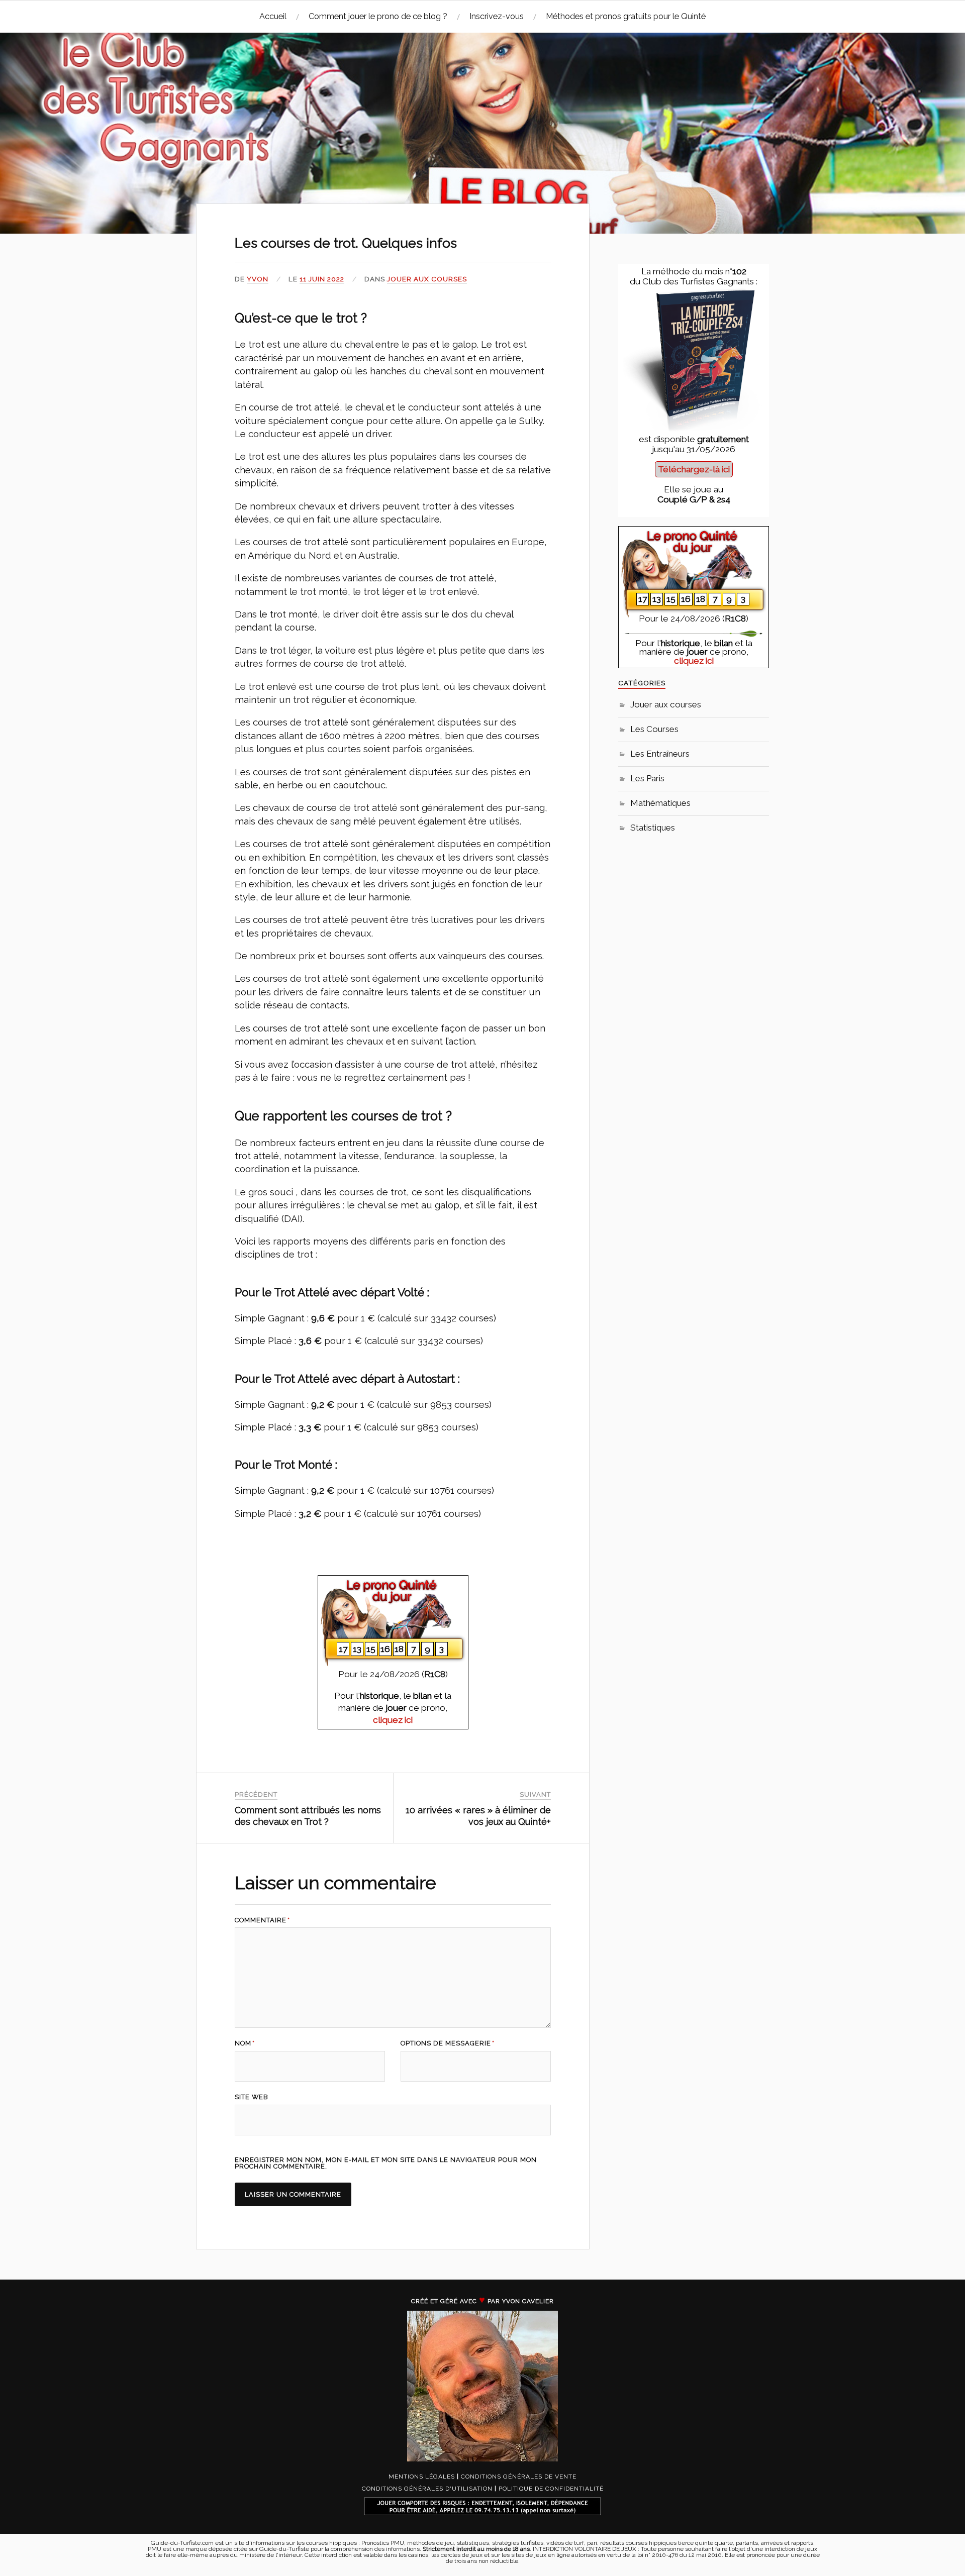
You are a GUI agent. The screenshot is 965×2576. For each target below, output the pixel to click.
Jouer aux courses (427, 279)
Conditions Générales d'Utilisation (427, 2489)
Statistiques (653, 828)
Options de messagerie (448, 2044)
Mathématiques (660, 803)
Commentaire (262, 1921)
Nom (245, 2044)
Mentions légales (422, 2477)
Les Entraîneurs (660, 754)
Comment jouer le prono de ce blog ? (378, 16)
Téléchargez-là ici (694, 469)
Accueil (273, 16)
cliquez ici (393, 1720)
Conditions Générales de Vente (519, 2477)
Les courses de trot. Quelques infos (346, 243)
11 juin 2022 (322, 279)
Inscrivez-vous (497, 16)
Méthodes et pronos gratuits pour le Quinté (626, 16)
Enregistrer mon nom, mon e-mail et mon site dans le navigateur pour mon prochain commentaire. (386, 2163)
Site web (251, 2097)
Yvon (258, 279)
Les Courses (654, 729)
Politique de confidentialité (551, 2489)
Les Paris (647, 778)
